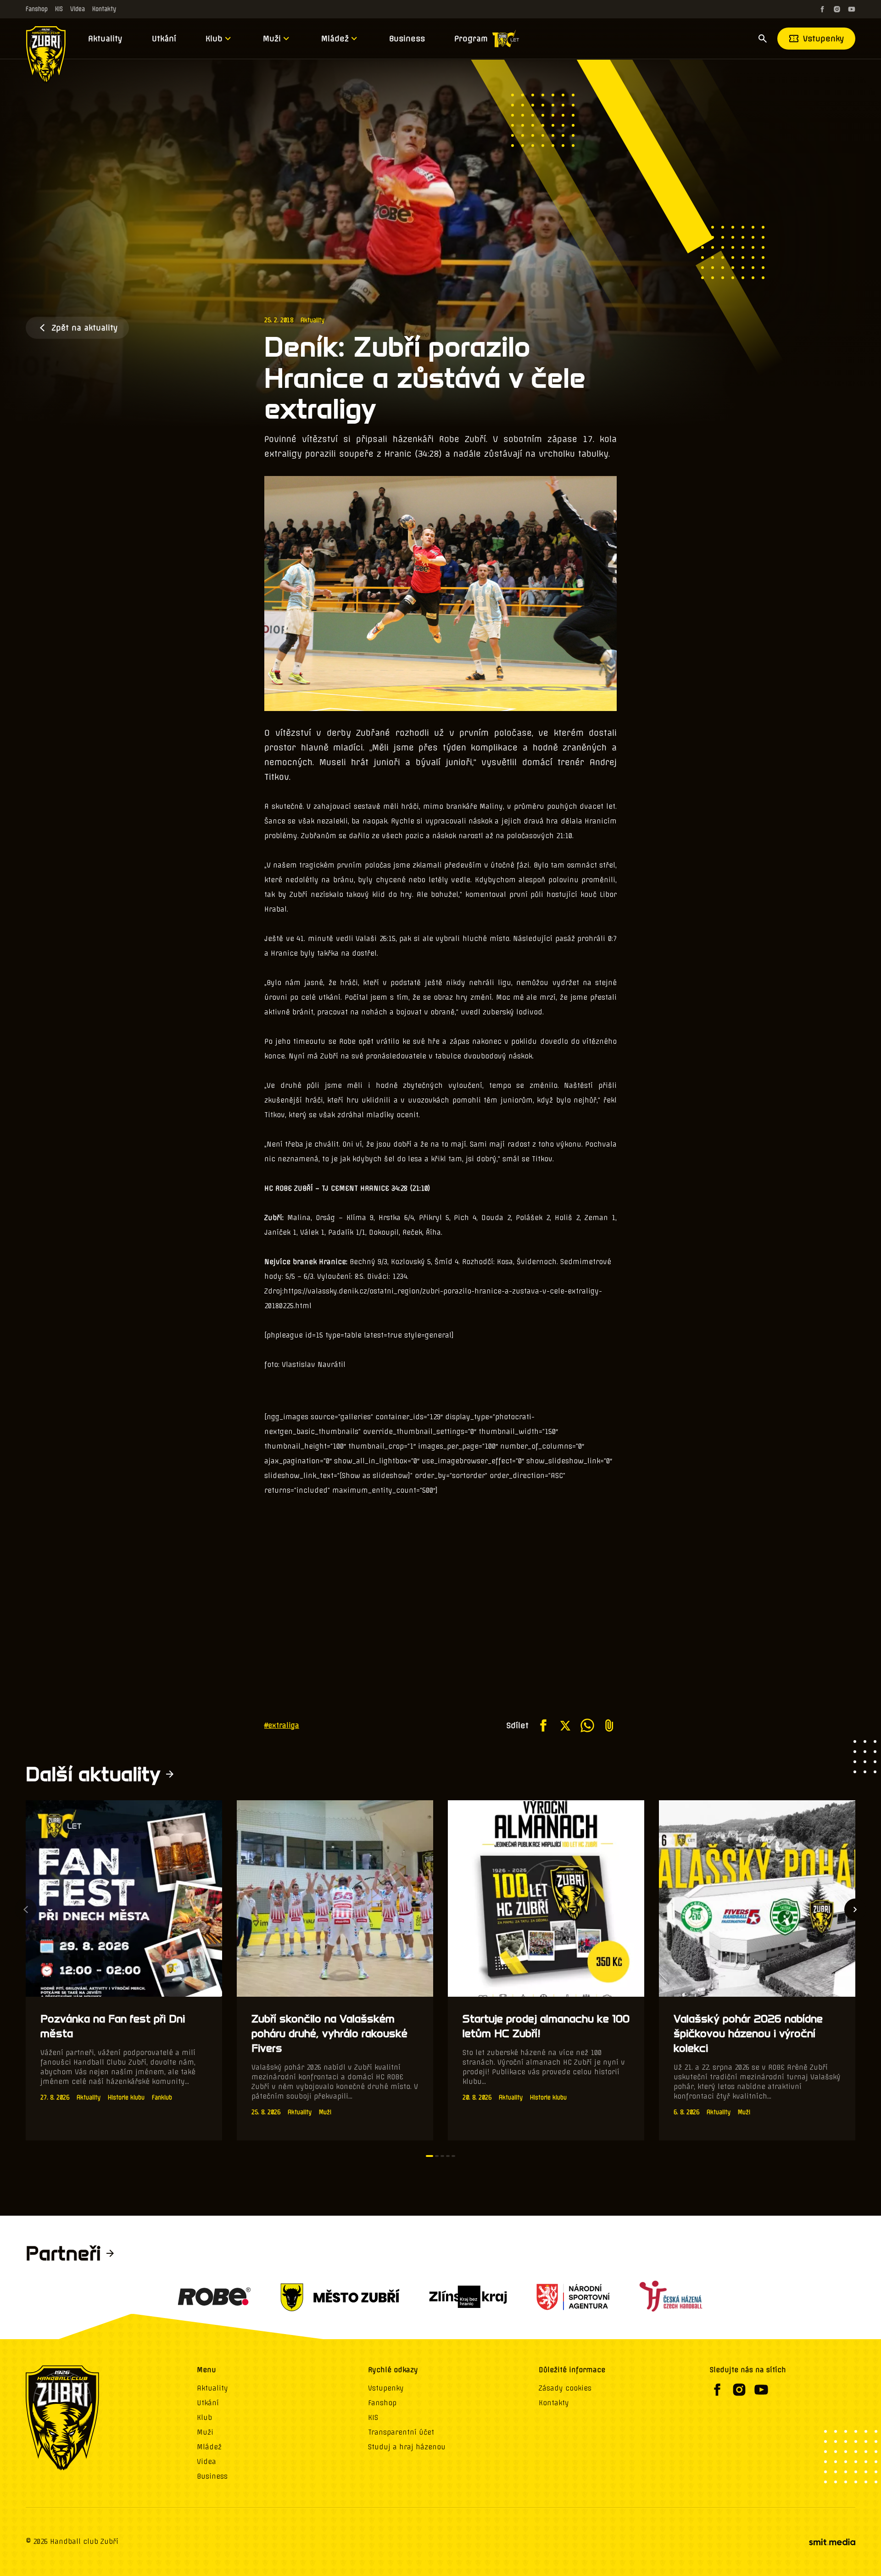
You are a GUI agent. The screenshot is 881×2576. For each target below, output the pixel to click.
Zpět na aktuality (85, 328)
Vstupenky (824, 39)
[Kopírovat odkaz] (609, 1725)
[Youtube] (852, 9)
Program (471, 39)
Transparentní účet (401, 2432)
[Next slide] (855, 1910)
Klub (214, 39)
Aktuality (105, 39)
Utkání (164, 39)
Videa (78, 9)
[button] (429, 2156)
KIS (59, 9)
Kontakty (104, 9)
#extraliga (282, 1725)
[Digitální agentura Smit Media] (832, 2542)
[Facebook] (822, 9)
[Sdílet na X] (565, 1725)
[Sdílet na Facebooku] (543, 1725)
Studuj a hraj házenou (407, 2447)
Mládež (335, 39)
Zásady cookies (565, 2388)
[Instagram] (837, 9)
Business (407, 39)
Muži (272, 39)
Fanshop (37, 9)
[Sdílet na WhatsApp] (587, 1725)
